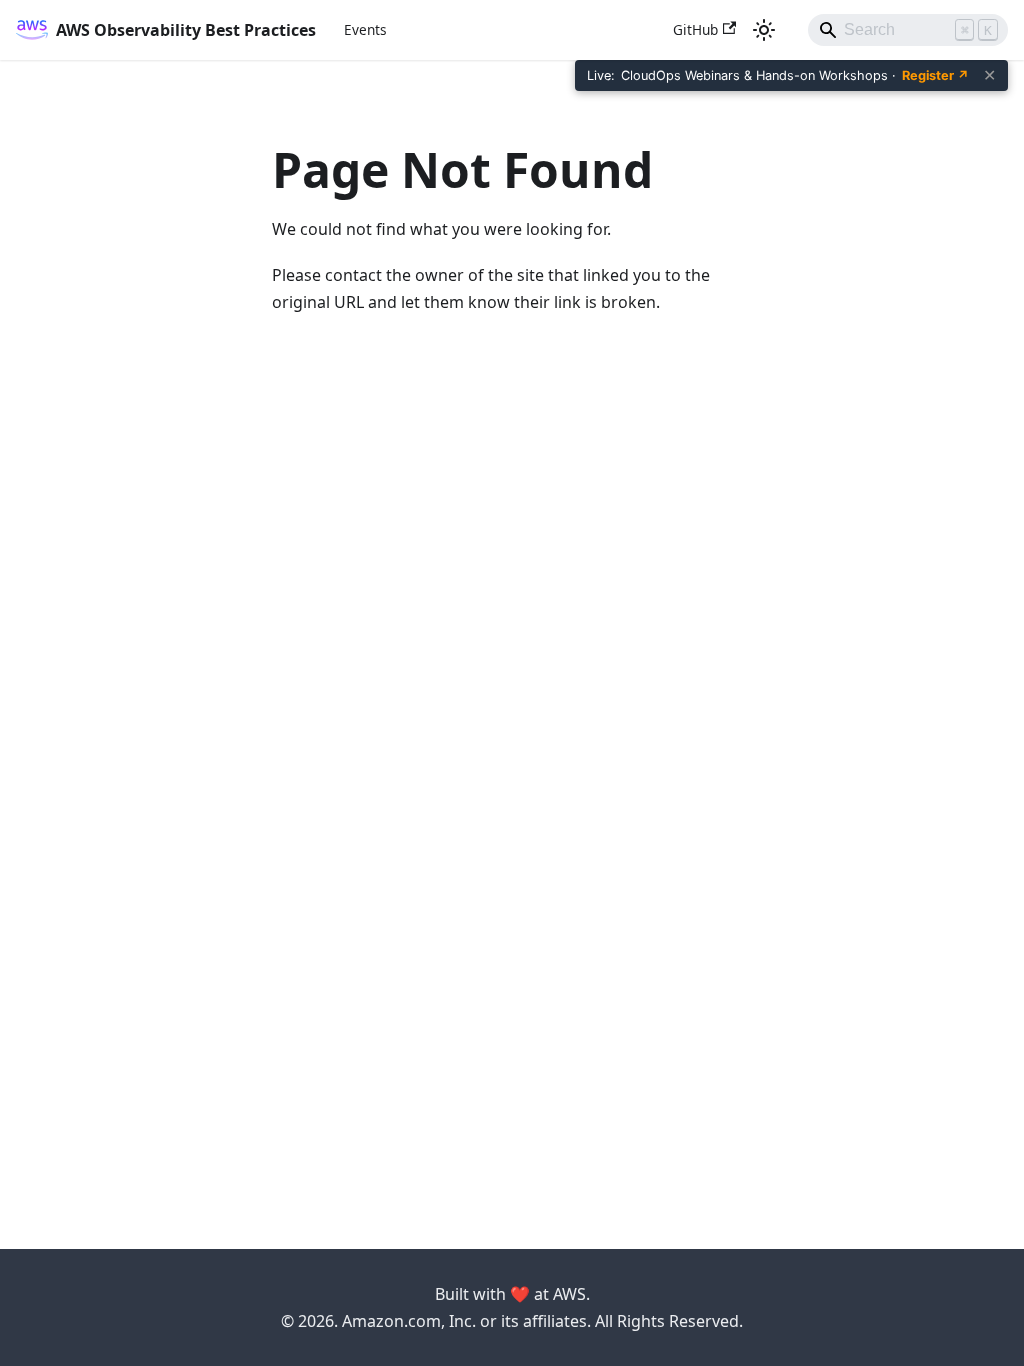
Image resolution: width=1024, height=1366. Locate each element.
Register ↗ (935, 75)
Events (365, 29)
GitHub (695, 29)
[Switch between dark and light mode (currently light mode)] (764, 30)
